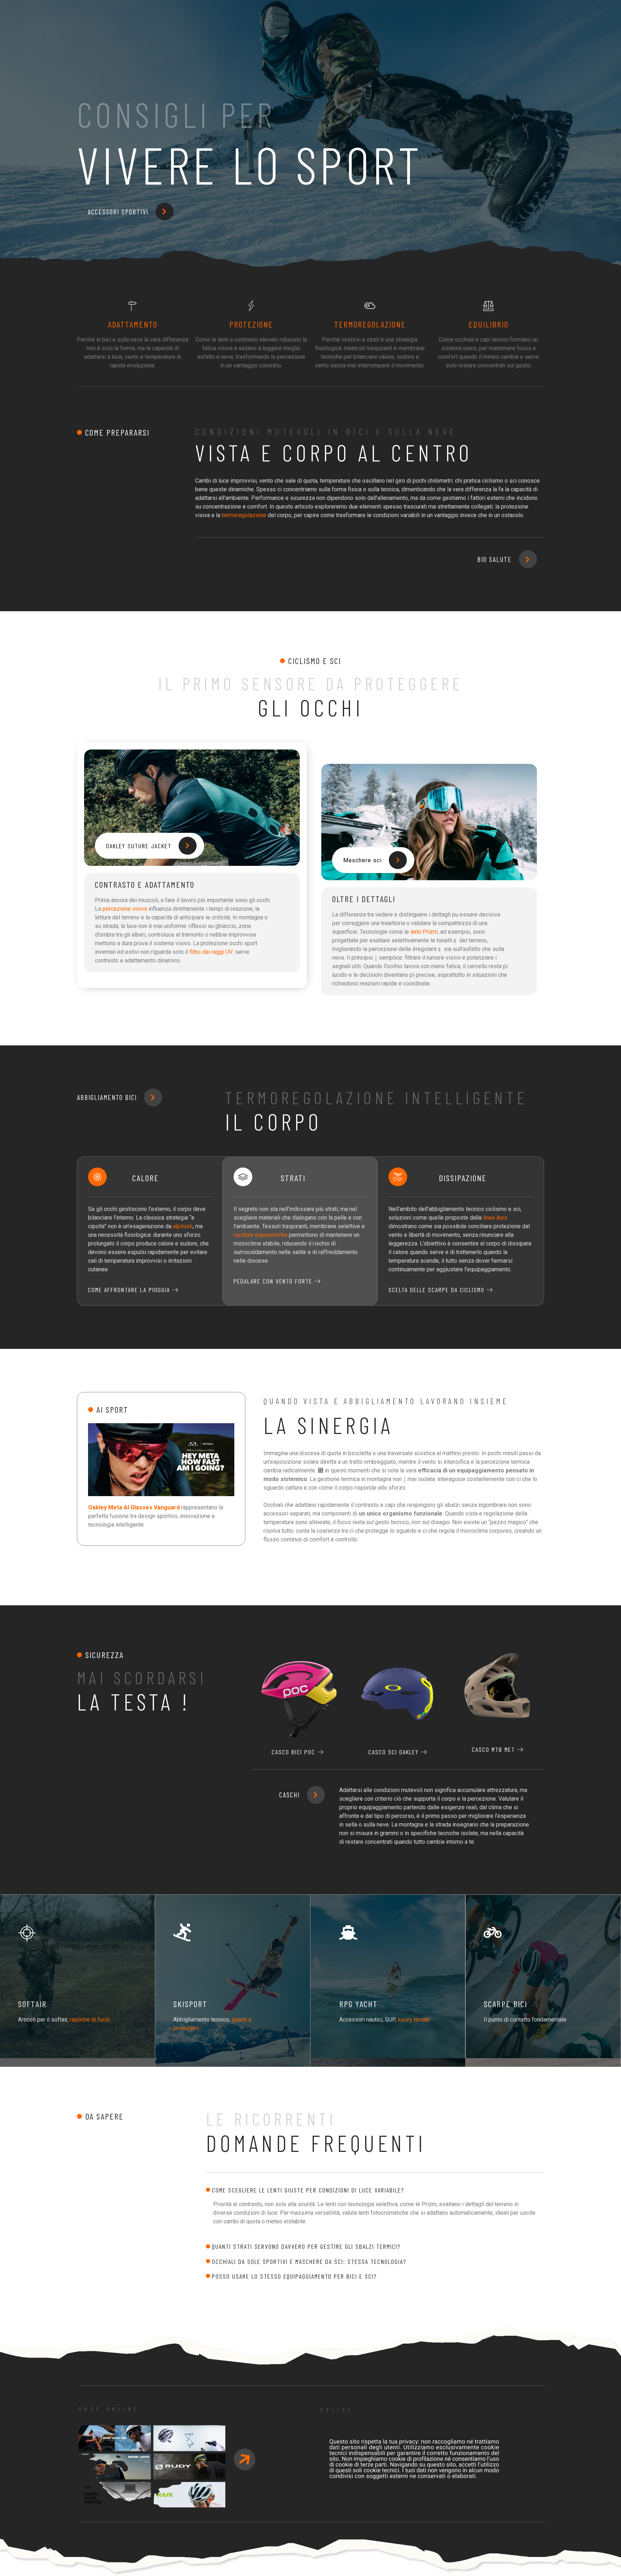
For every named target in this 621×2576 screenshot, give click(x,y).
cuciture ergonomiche (261, 1235)
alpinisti (183, 1226)
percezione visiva (125, 909)
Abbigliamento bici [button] (107, 1097)
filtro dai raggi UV (211, 952)
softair (32, 2004)
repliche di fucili (90, 2020)
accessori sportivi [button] (118, 212)
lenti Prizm (424, 932)
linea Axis (495, 1218)
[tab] (375, 2190)
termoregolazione (244, 515)
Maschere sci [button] (362, 860)
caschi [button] (289, 1795)
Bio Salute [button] (494, 559)
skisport (190, 2004)
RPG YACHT (358, 2004)
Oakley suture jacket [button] (139, 846)
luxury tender (414, 2020)
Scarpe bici (505, 2004)
